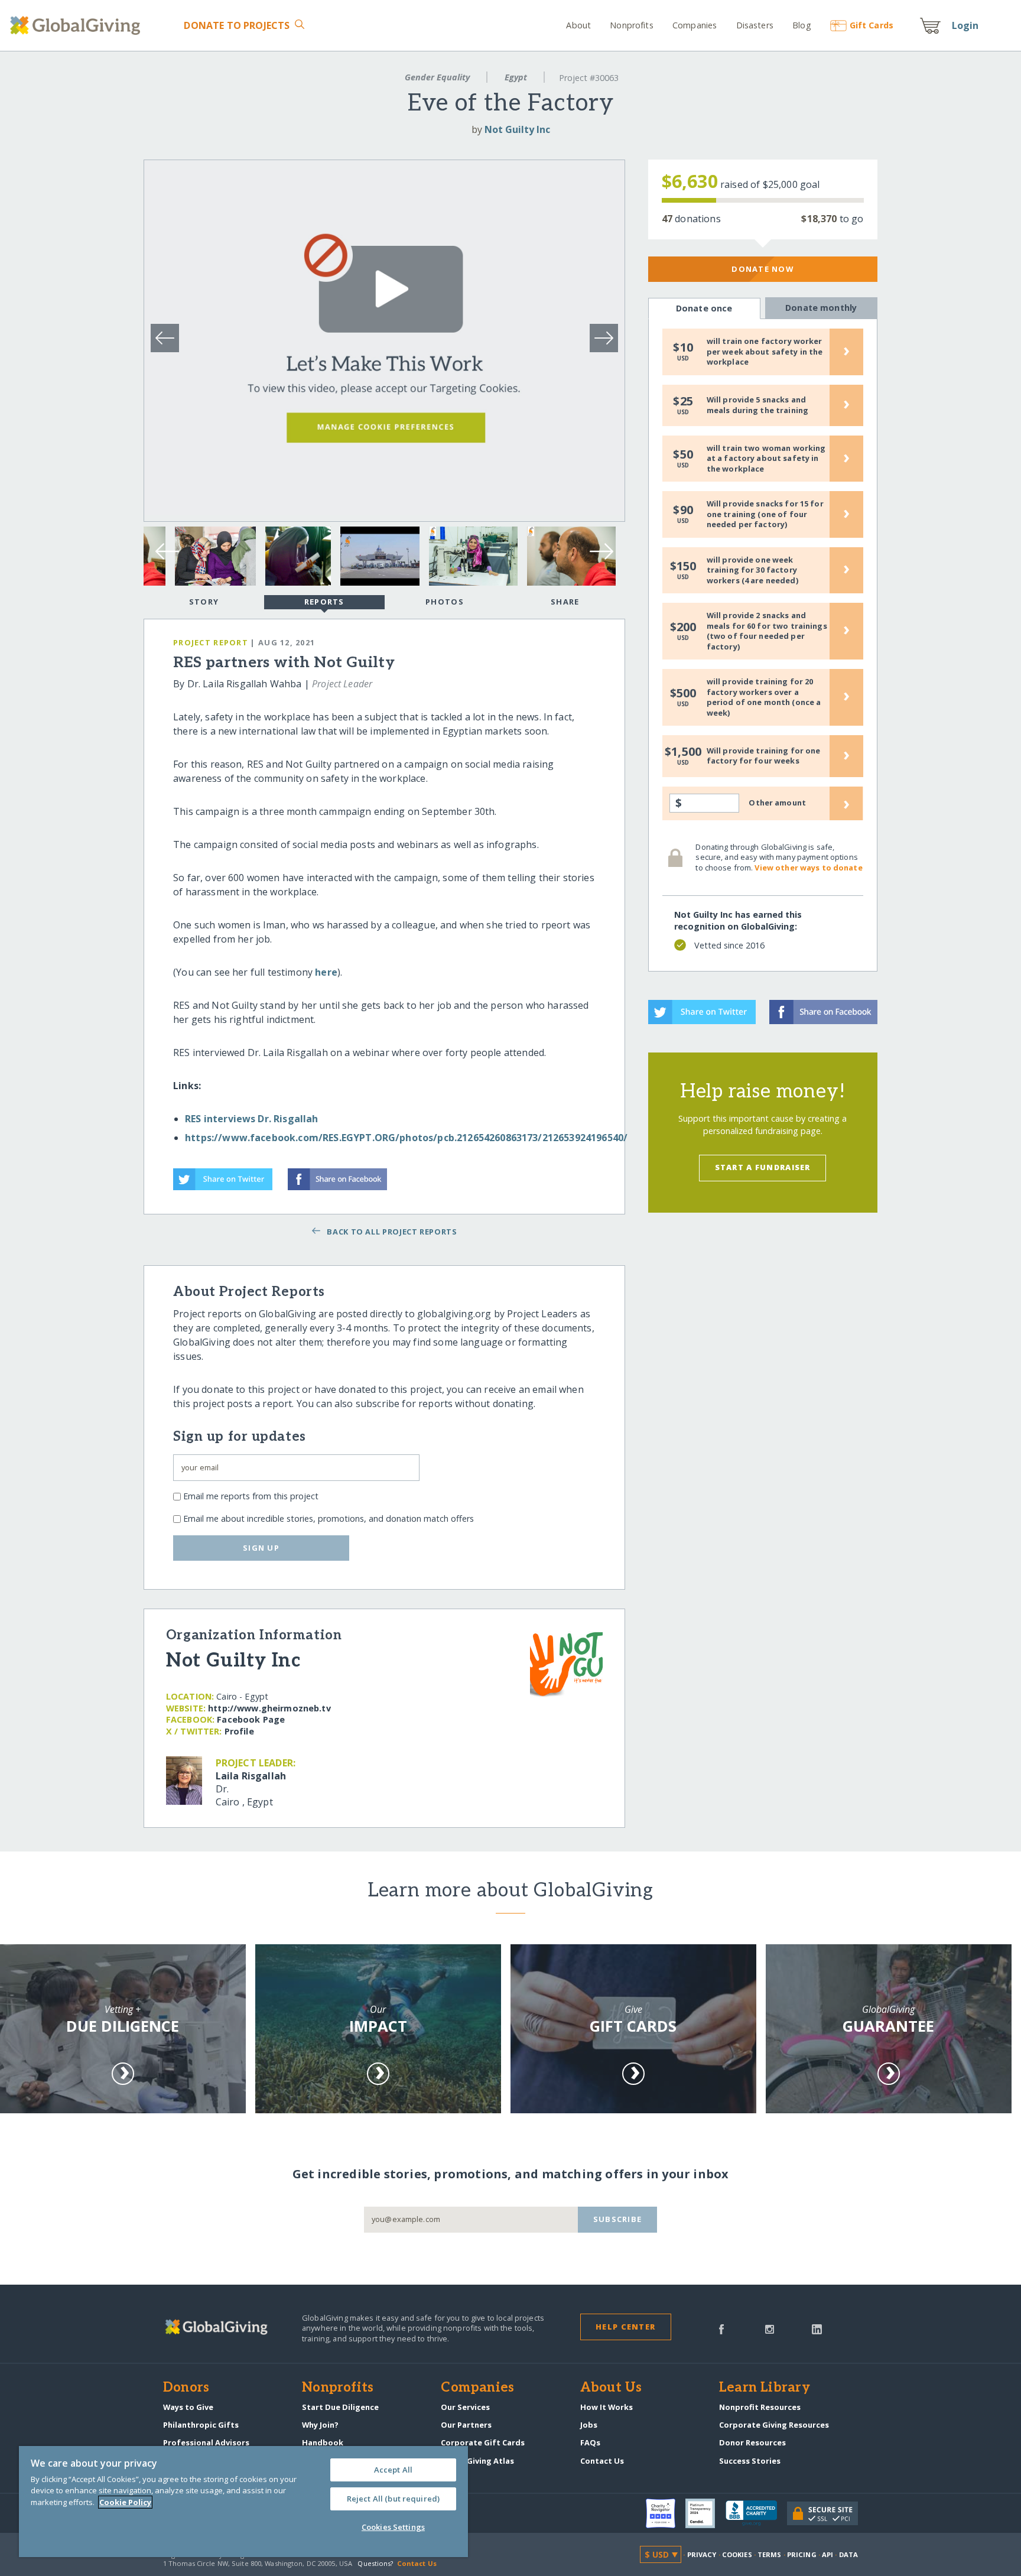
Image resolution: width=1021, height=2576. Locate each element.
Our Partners (466, 2425)
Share (565, 602)
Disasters (755, 25)
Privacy (702, 2554)
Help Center (625, 2327)
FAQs (590, 2442)
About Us (611, 2388)
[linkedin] (817, 2328)
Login (965, 25)
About (578, 25)
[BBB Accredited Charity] (756, 2513)
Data (848, 2554)
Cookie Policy (125, 2502)
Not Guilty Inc (517, 129)
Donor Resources (752, 2442)
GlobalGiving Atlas (477, 2461)
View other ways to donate (808, 868)
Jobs (589, 2425)
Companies (695, 25)
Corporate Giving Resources (774, 2425)
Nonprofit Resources (760, 2407)
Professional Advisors (206, 2442)
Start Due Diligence (340, 2407)
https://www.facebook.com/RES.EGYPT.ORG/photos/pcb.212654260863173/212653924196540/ (406, 1138)
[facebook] (721, 2328)
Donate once (704, 308)
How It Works (607, 2407)
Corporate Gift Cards (483, 2442)
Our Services (465, 2407)
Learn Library (765, 2388)
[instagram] (770, 2328)
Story (204, 602)
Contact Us (602, 2461)
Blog (802, 25)
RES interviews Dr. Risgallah (251, 1119)
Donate (237, 25)
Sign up (261, 1548)
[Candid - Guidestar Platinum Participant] (705, 2513)
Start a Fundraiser (763, 1167)
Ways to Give (188, 2407)
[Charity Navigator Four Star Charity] (666, 2513)
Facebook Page (251, 1719)
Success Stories (750, 2461)
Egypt (516, 77)
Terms (770, 2554)
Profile (239, 1731)
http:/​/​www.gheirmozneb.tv (269, 1708)
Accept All (393, 2470)
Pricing (802, 2554)
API (827, 2554)
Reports (324, 602)
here (326, 972)
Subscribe (618, 2219)
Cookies (737, 2554)
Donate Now (763, 269)
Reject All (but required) (393, 2499)
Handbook (323, 2442)
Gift (872, 25)
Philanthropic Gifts (201, 2425)
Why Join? (320, 2425)
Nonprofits (631, 25)
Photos (445, 602)
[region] (243, 2502)
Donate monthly (821, 308)
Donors (186, 2388)
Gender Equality (437, 77)
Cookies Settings (393, 2527)
